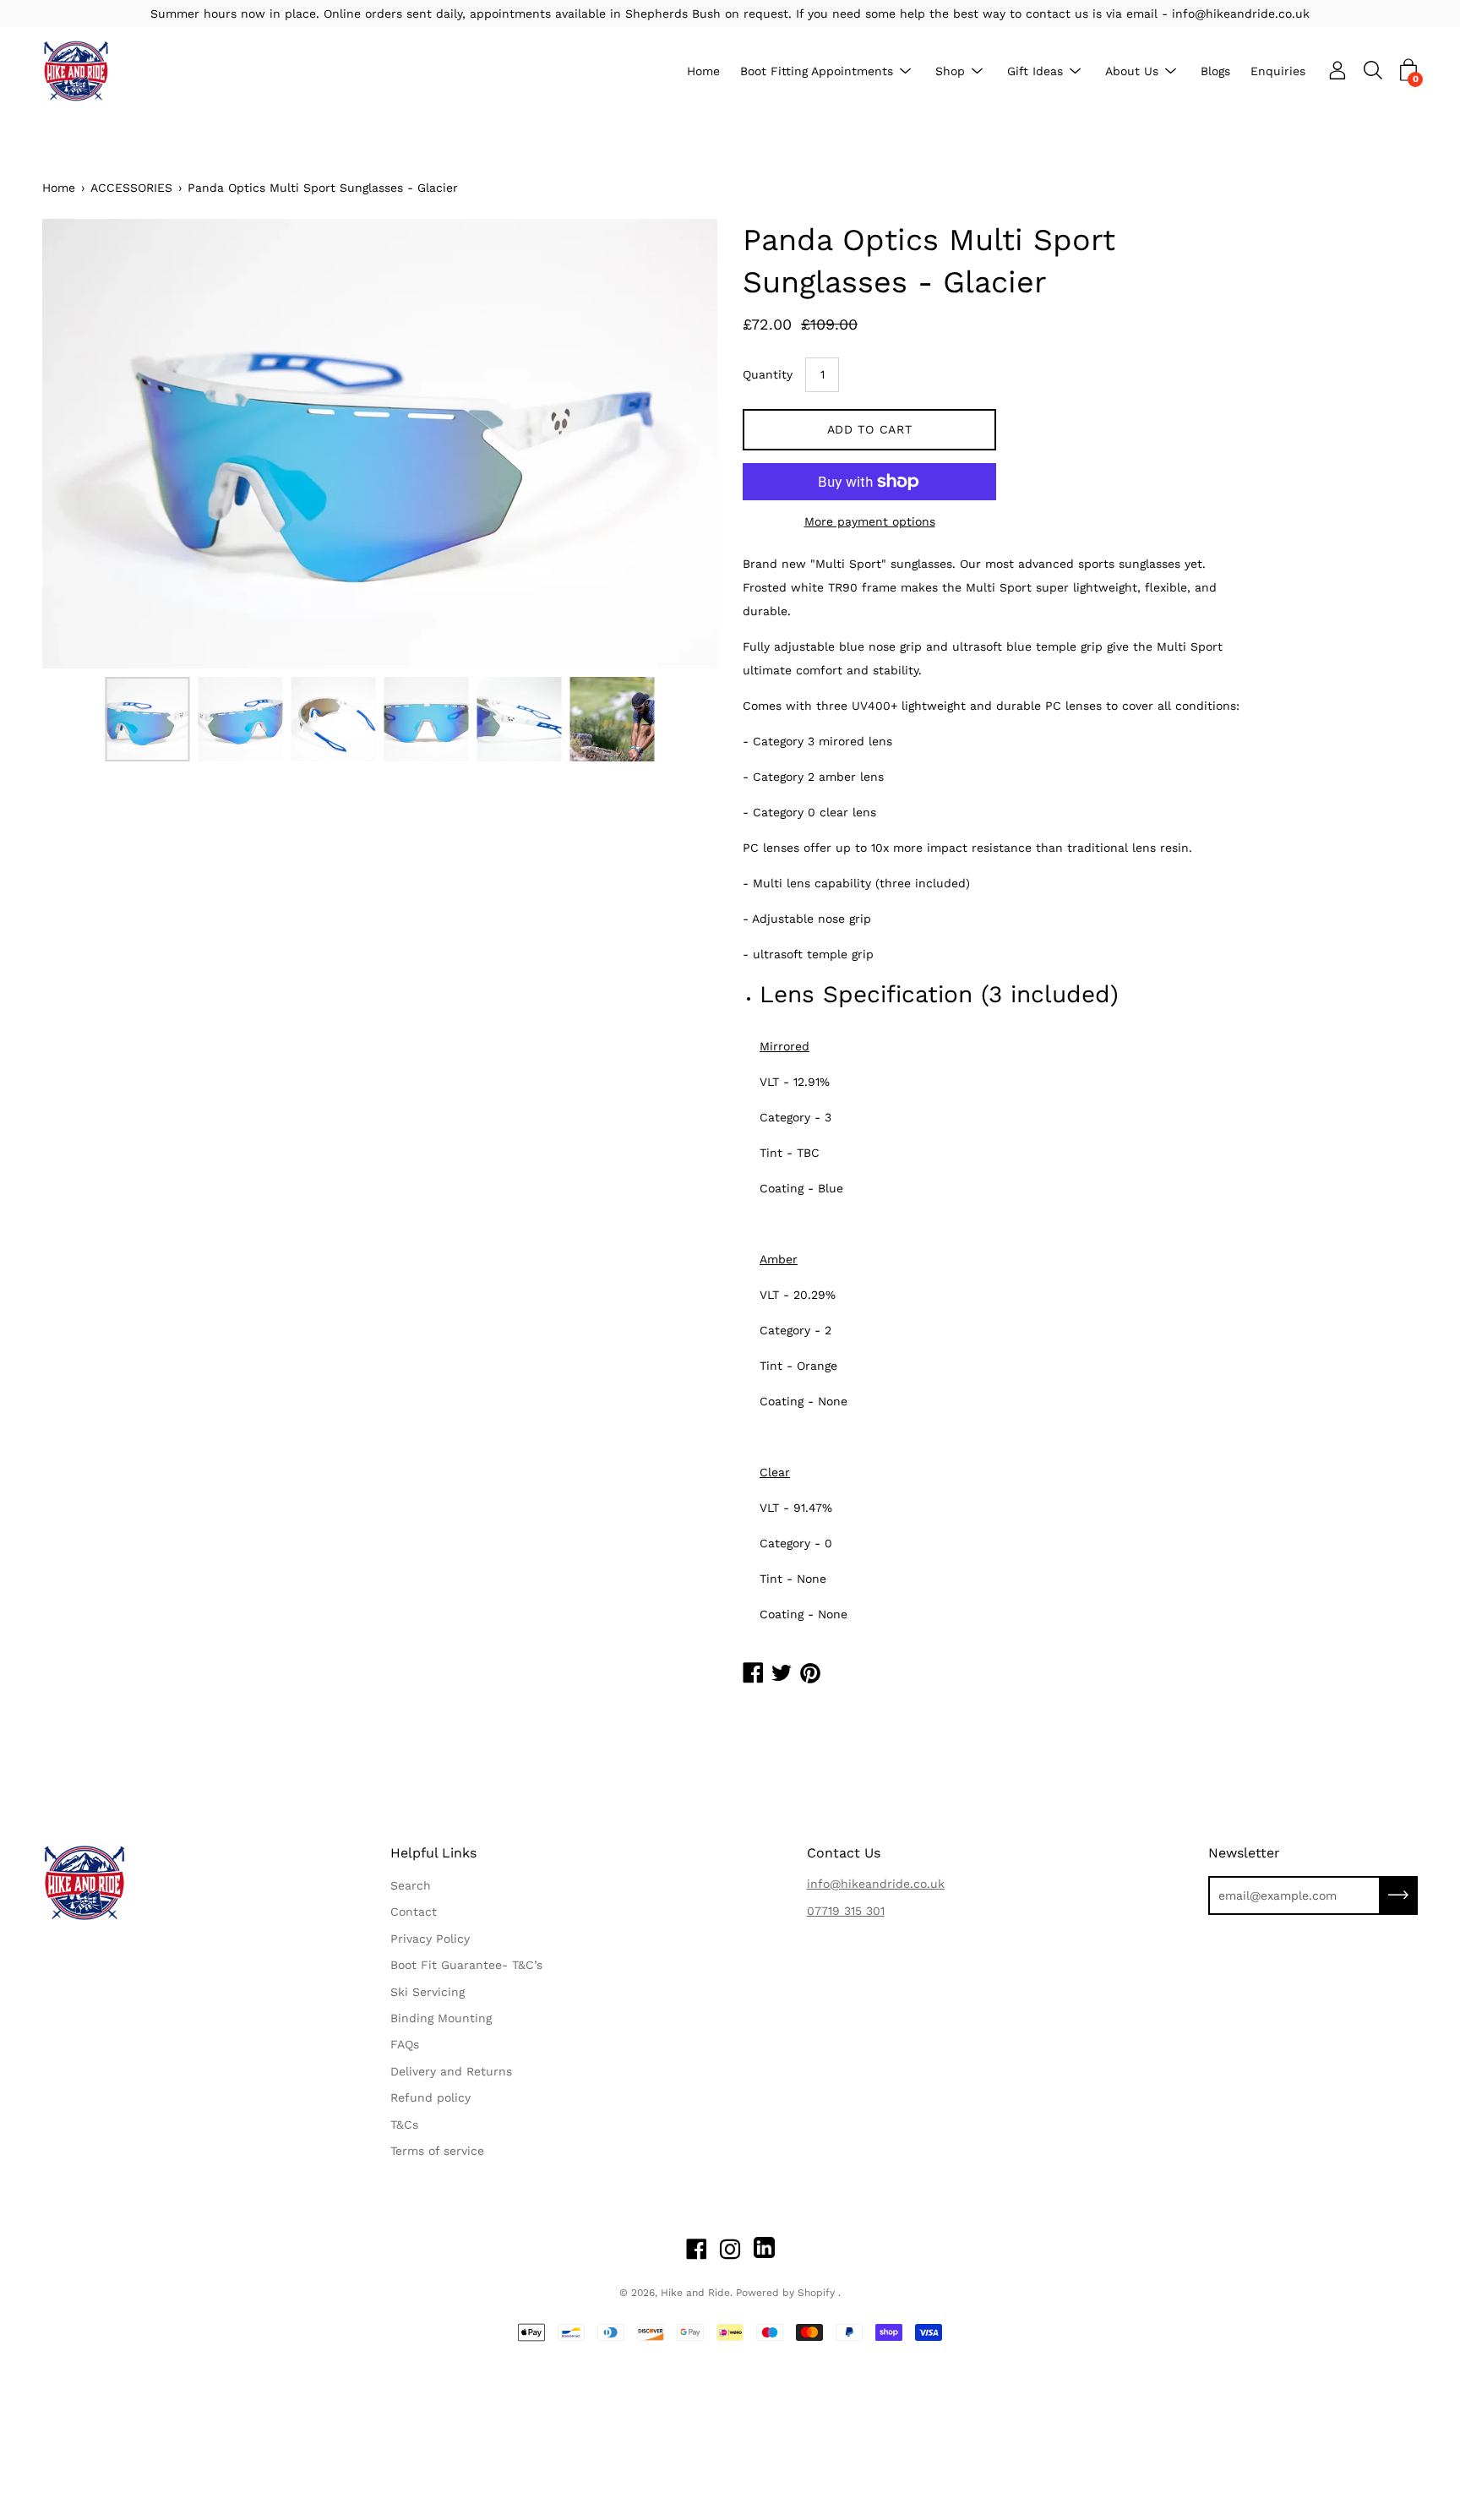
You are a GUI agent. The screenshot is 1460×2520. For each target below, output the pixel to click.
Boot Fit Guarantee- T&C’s (466, 1965)
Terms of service (437, 2151)
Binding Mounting (441, 2018)
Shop (950, 71)
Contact (414, 1912)
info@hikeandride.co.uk (876, 1884)
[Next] (675, 444)
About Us (1132, 71)
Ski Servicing (428, 1992)
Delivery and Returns (451, 2071)
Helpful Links (433, 1853)
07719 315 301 (846, 1911)
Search (411, 1885)
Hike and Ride (695, 2293)
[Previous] (84, 444)
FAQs (405, 2044)
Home (703, 71)
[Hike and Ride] (76, 71)
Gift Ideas (1035, 71)
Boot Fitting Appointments (817, 71)
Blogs (1215, 71)
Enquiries (1278, 71)
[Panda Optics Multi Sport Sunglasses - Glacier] (148, 719)
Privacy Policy (430, 1939)
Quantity (768, 374)
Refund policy (430, 2097)
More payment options (870, 521)
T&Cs (404, 2125)
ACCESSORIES (131, 188)
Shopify (816, 2293)
